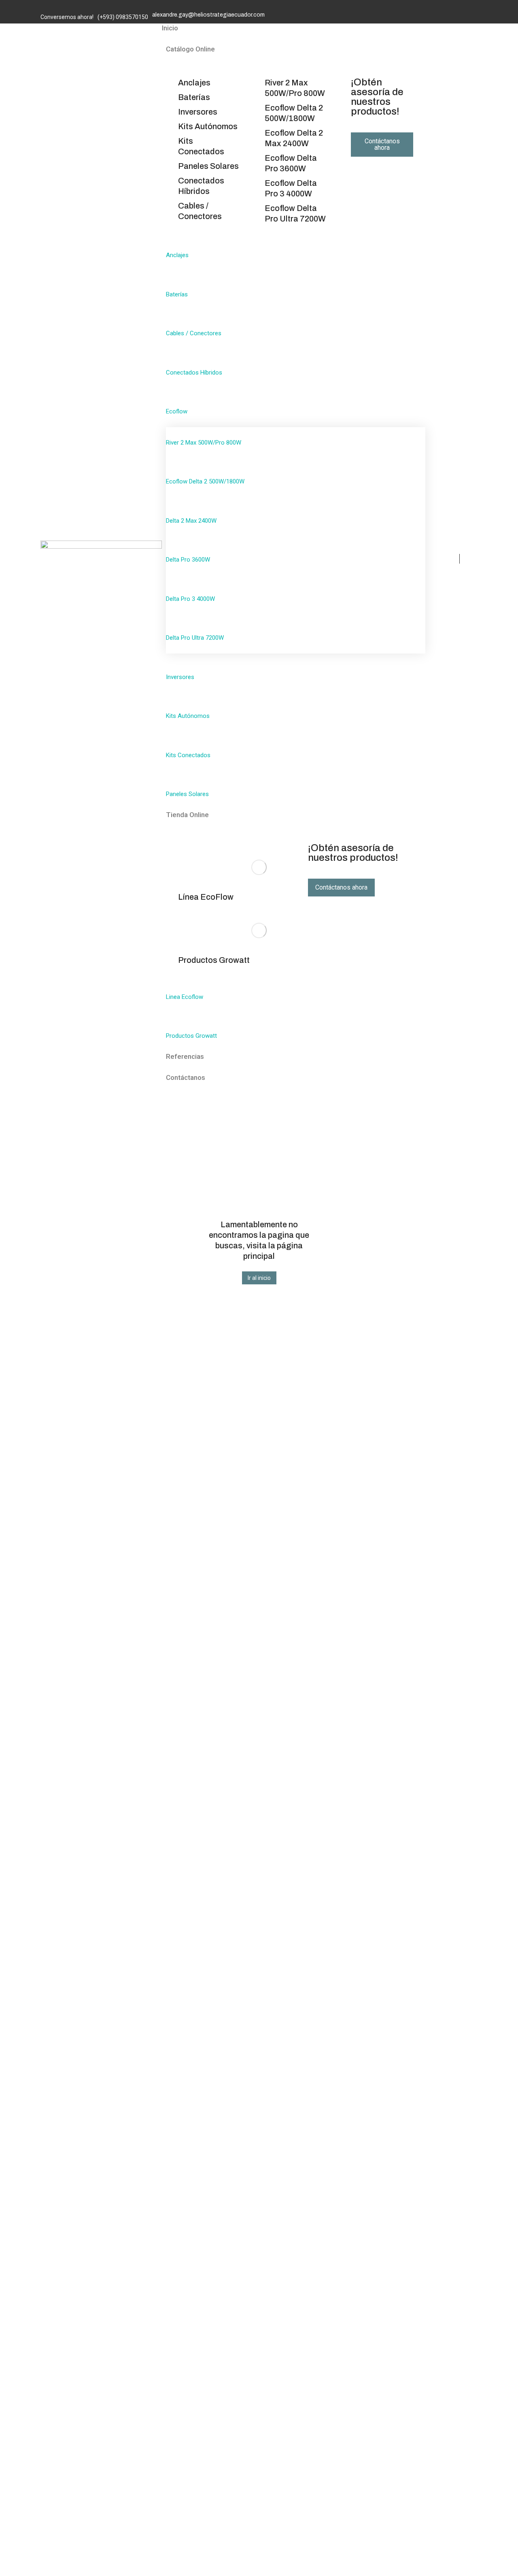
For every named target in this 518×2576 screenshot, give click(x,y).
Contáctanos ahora (382, 144)
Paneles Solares (208, 166)
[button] (259, 1278)
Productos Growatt (214, 960)
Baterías (194, 97)
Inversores (198, 112)
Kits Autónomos (208, 126)
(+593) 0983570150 (123, 17)
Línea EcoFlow (206, 897)
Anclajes (194, 83)
